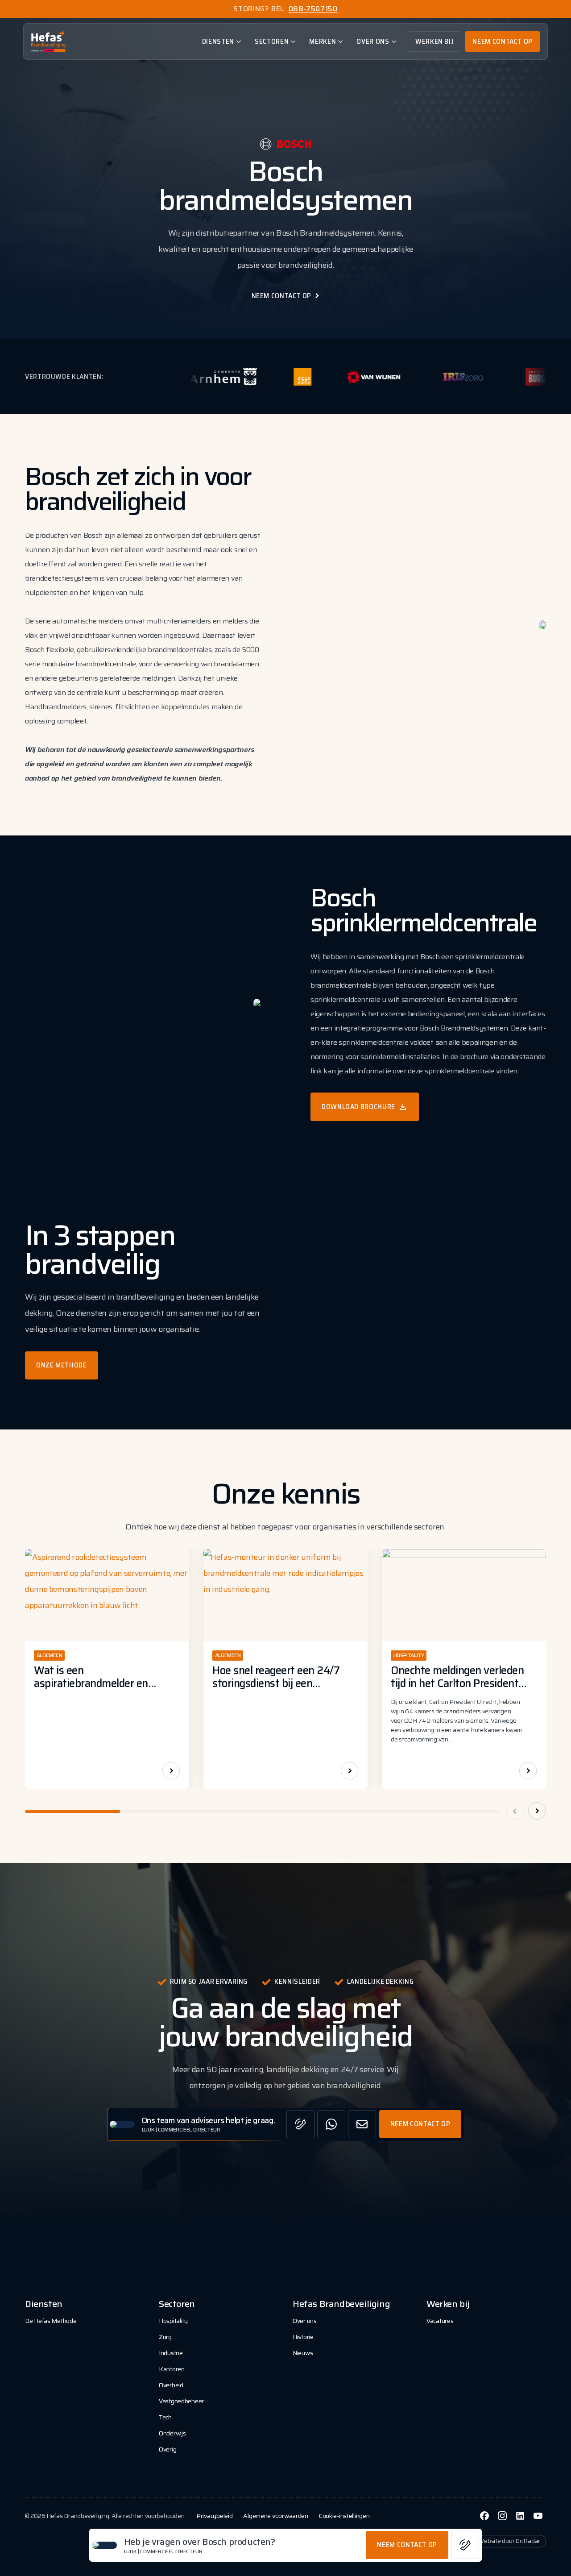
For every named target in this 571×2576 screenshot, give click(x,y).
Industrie (171, 2353)
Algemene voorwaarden (275, 2516)
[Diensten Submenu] (240, 42)
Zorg (165, 2337)
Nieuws (303, 2353)
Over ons (373, 41)
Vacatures (440, 2321)
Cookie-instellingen (344, 2516)
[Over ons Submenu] (396, 42)
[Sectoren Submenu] (295, 42)
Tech (165, 2417)
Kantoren (172, 2369)
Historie (303, 2337)
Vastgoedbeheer (181, 2401)
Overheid (171, 2385)
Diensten (218, 41)
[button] (537, 1811)
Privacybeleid (214, 2516)
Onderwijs (172, 2433)
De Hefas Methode (51, 2321)
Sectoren (272, 41)
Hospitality (173, 2321)
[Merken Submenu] (342, 42)
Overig (168, 2449)
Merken (323, 41)
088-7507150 (313, 9)
